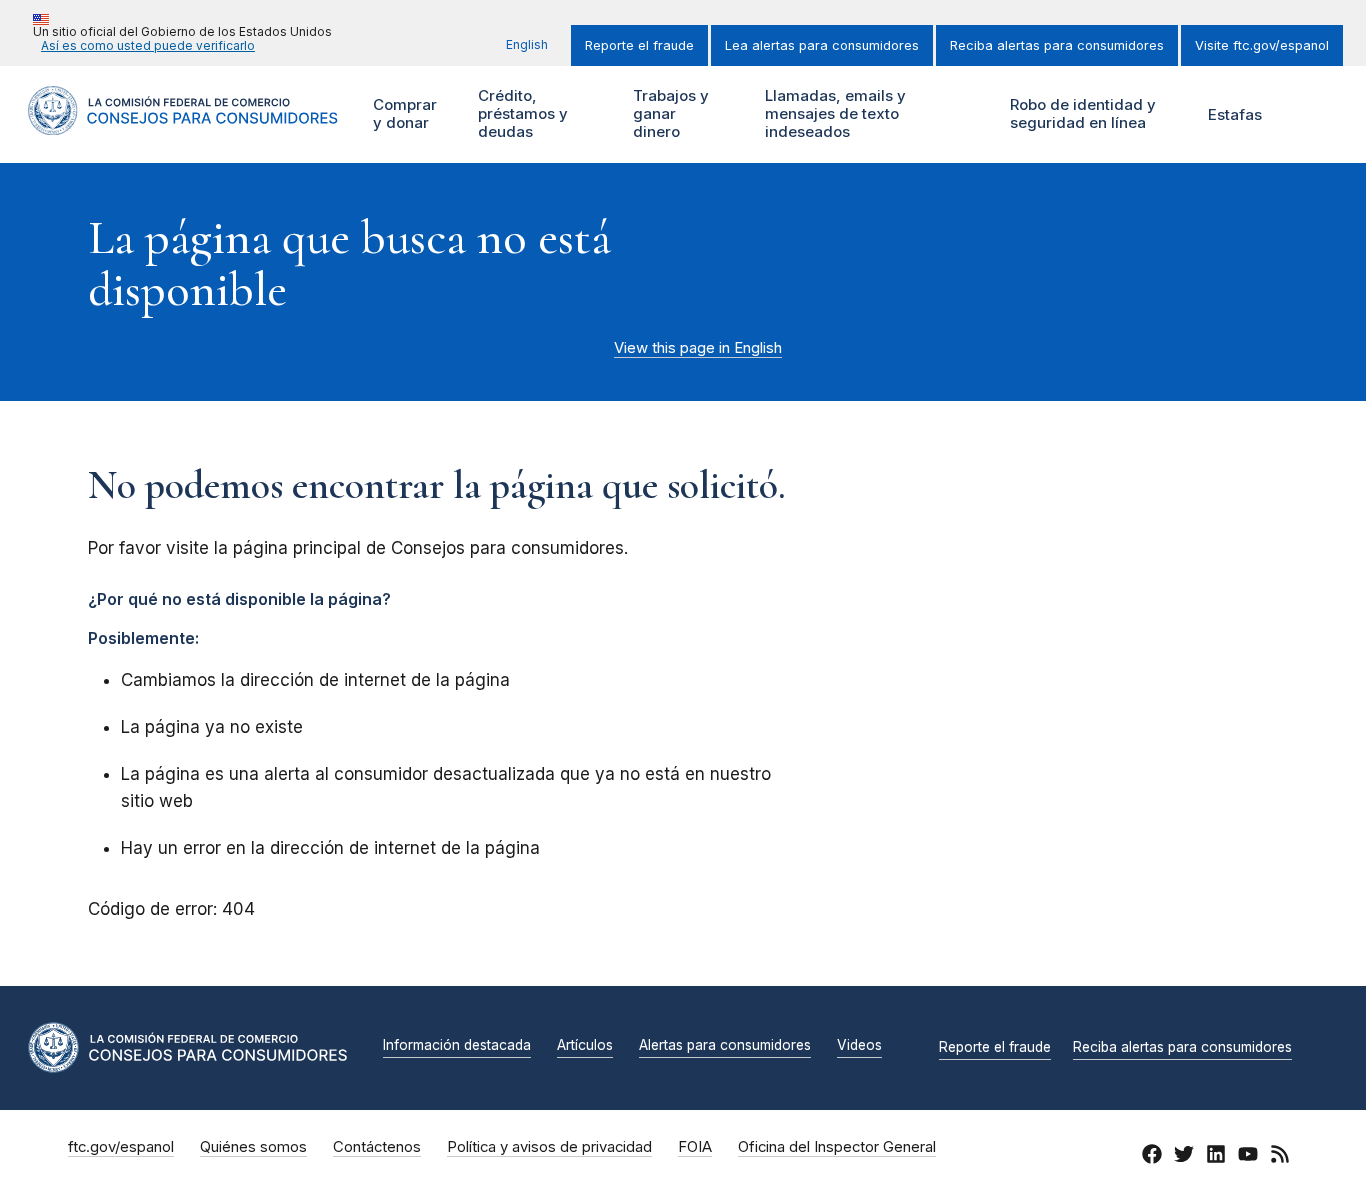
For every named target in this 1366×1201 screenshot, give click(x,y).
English (527, 44)
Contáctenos (377, 1147)
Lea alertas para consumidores (822, 45)
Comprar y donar (402, 113)
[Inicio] (183, 123)
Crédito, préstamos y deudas (520, 113)
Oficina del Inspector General (837, 1147)
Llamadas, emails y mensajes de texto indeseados (833, 113)
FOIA (695, 1147)
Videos (859, 1046)
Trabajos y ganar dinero (668, 113)
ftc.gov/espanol (121, 1147)
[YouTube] (1248, 1157)
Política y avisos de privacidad (549, 1147)
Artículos (585, 1046)
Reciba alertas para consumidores (1057, 45)
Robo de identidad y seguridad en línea (1080, 113)
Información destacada (457, 1046)
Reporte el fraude (639, 45)
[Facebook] (1152, 1157)
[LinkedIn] (1216, 1157)
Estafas (1235, 114)
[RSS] (1280, 1157)
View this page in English (698, 348)
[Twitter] (1184, 1157)
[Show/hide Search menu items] (1310, 114)
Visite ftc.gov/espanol (1262, 45)
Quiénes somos (253, 1147)
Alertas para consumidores (725, 1046)
